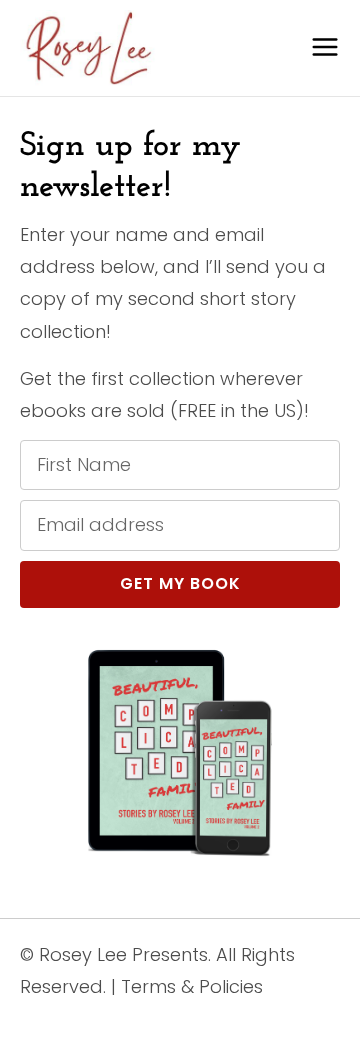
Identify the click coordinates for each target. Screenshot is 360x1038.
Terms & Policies (192, 986)
